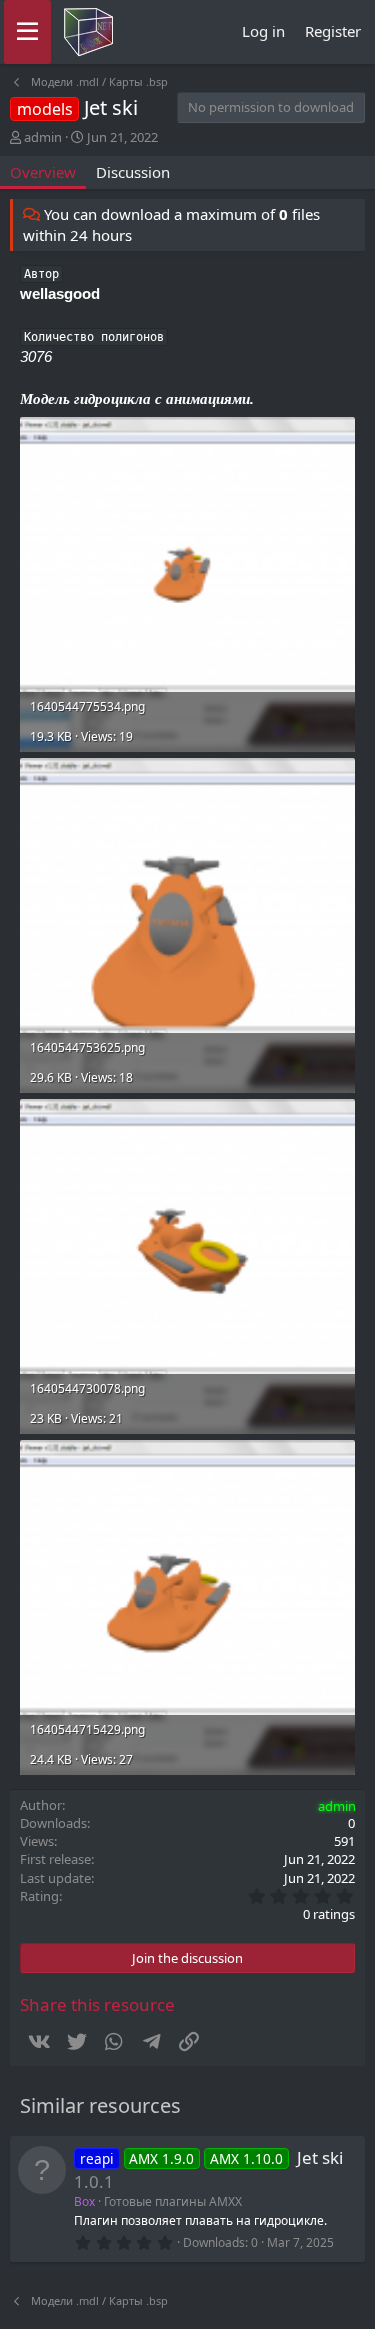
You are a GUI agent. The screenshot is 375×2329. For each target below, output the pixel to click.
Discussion (133, 172)
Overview (43, 172)
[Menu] (27, 32)
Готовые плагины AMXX (173, 2201)
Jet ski (320, 2157)
